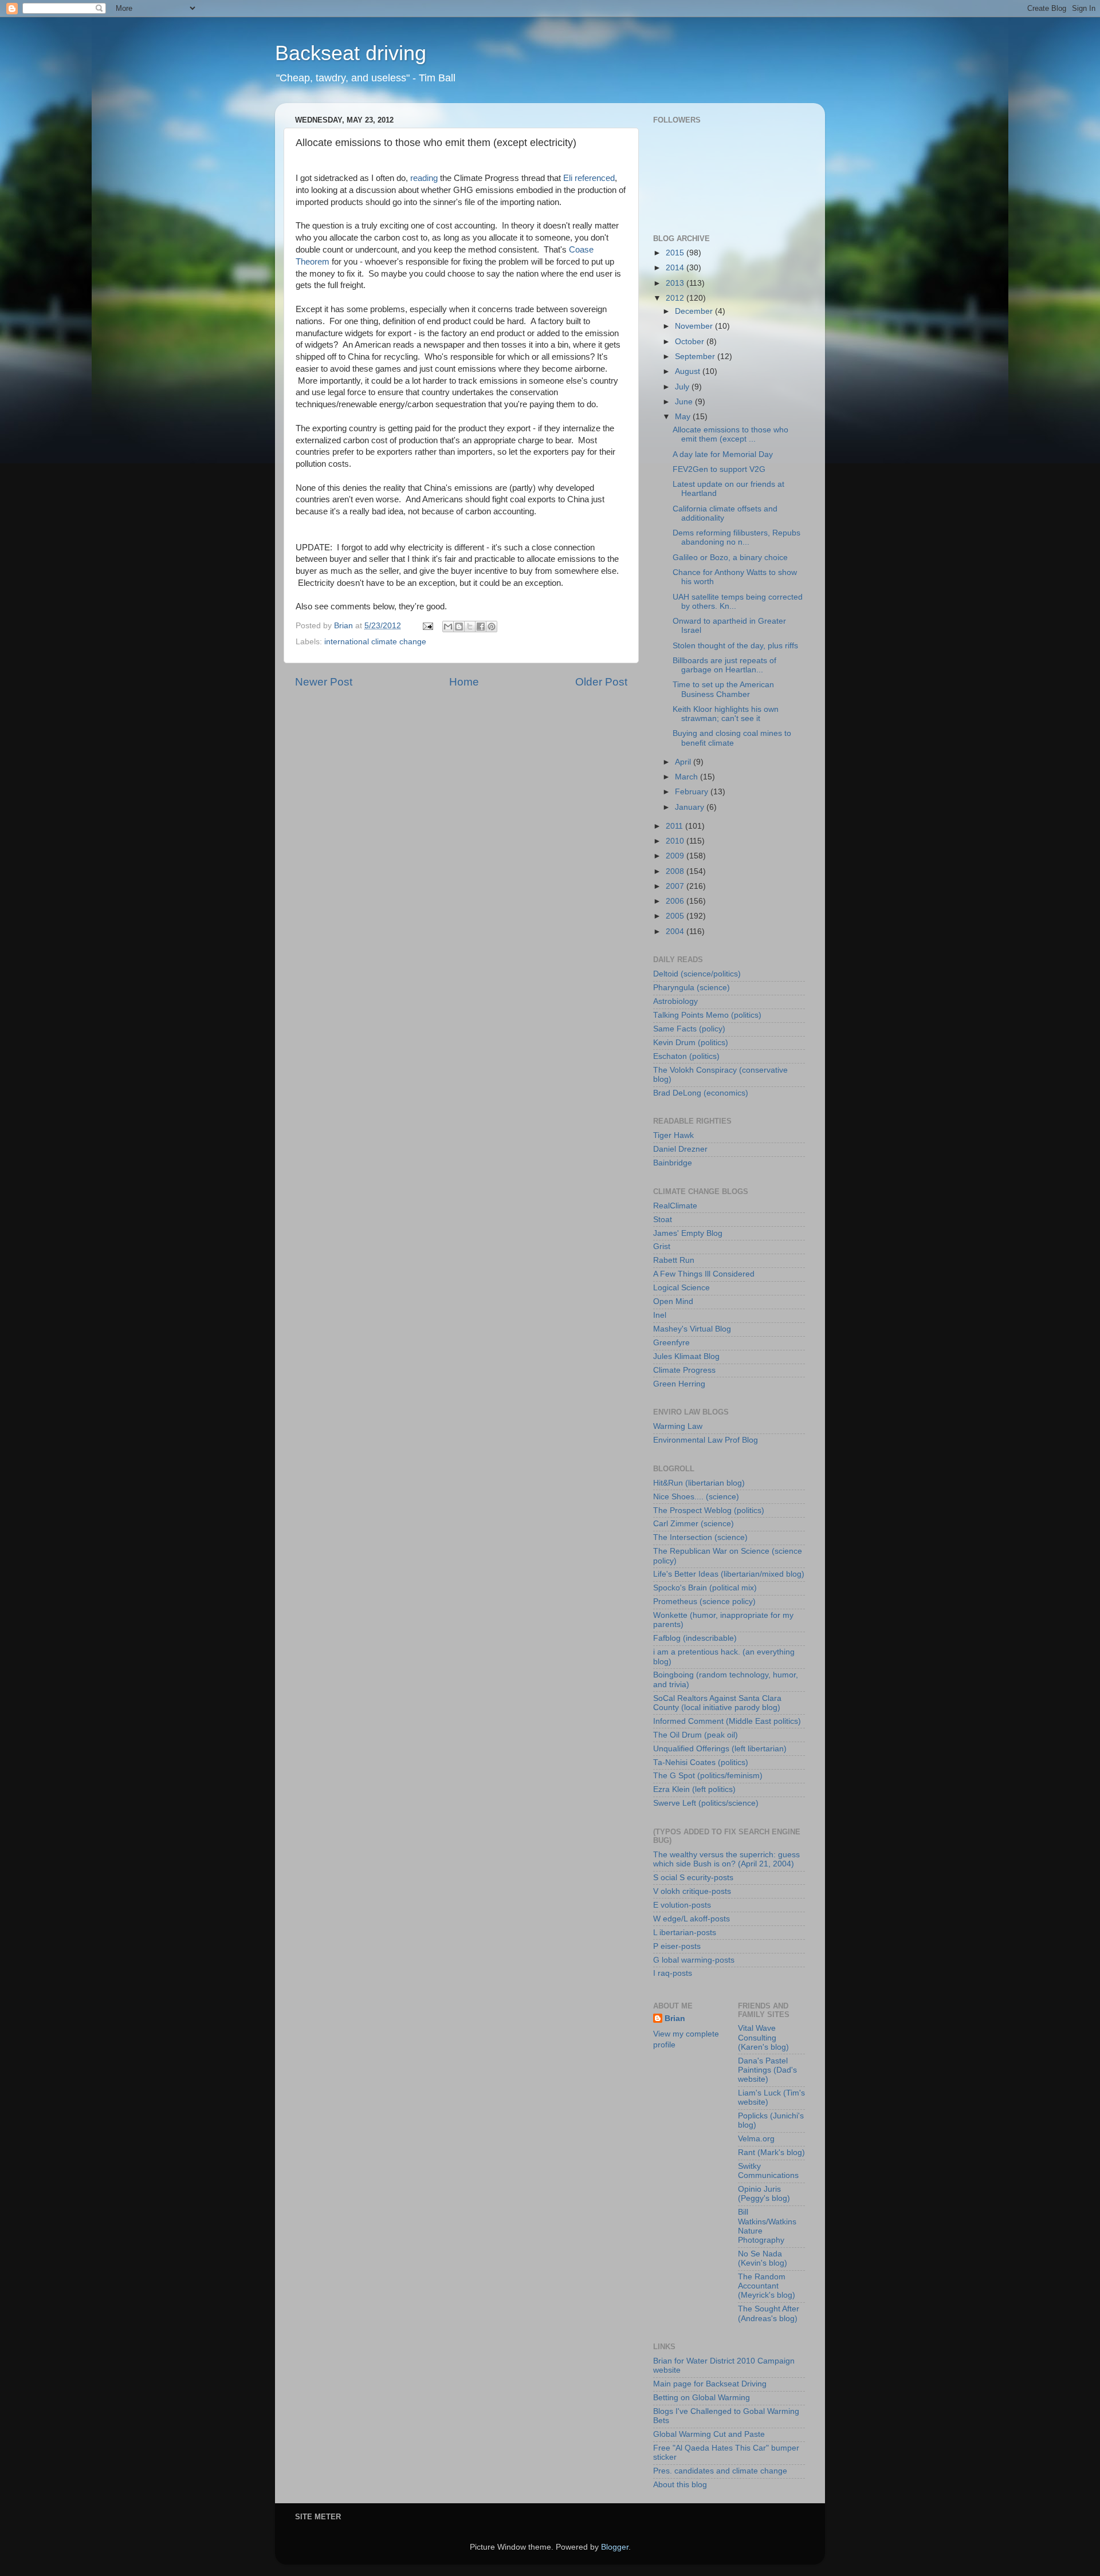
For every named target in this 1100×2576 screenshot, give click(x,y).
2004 (676, 931)
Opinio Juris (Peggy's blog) (764, 2194)
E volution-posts (682, 1905)
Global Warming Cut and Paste (709, 2434)
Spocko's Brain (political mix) (705, 1588)
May (684, 417)
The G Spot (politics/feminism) (708, 1776)
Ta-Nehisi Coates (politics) (701, 1762)
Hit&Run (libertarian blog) (699, 1483)
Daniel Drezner (680, 1149)
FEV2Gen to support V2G (719, 469)
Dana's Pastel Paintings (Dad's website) (767, 2070)
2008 (676, 871)
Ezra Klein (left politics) (694, 1789)
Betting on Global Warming (702, 2398)
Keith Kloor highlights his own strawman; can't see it (726, 714)
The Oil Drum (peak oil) (696, 1735)
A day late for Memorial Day (723, 454)
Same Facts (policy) (689, 1029)
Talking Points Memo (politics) (707, 1015)
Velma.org (756, 2139)
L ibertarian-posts (685, 1933)
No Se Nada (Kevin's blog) (763, 2258)
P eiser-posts (677, 1946)
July (683, 387)
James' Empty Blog (688, 1233)
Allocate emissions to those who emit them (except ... (730, 434)
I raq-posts (673, 1973)
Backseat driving (351, 53)
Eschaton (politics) (686, 1056)
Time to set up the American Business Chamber (723, 689)
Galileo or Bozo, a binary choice (730, 558)
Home (464, 682)
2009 (676, 856)
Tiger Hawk (673, 1135)
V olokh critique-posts (692, 1891)
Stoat (663, 1220)
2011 (675, 826)
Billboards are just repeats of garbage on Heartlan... (724, 665)
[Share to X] (470, 627)
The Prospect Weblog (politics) (709, 1510)
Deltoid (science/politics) (697, 974)
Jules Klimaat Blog (686, 1356)
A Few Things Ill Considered (704, 1274)
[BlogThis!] (459, 627)
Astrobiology (675, 1001)
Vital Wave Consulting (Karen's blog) (763, 2037)
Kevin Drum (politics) (691, 1043)
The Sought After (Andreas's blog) (769, 2313)
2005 (676, 916)
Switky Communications (768, 2171)
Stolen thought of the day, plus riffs (735, 646)
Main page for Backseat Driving (710, 2384)
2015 (676, 253)
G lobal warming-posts (694, 1960)
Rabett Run (674, 1260)
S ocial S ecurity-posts (693, 1878)
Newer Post (324, 682)
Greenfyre (671, 1343)
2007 (676, 886)
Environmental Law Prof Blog (706, 1440)
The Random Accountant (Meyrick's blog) (767, 2286)
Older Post (601, 682)
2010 (676, 841)
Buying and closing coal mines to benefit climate (732, 738)
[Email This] (448, 627)
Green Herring (679, 1384)
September (696, 357)
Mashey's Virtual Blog (692, 1329)
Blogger (615, 2547)
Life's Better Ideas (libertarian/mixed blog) (729, 1574)
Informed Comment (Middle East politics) (727, 1721)
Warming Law (678, 1426)
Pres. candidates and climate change (720, 2471)
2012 (676, 298)
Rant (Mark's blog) (771, 2152)
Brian (675, 2018)
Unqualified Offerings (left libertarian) (720, 1749)
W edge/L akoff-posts (692, 1919)
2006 (676, 901)
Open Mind (673, 1301)
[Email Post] (427, 626)
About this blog (680, 2485)
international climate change (375, 642)
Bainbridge (673, 1163)
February (693, 792)
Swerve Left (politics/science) (706, 1803)
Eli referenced (589, 178)
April (684, 762)
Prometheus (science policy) (704, 1602)
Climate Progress (684, 1370)
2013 (676, 283)
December (695, 311)
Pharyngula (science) (692, 988)
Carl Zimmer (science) (694, 1524)
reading (424, 178)
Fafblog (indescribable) (695, 1638)
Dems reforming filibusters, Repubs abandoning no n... (736, 537)
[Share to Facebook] (481, 627)
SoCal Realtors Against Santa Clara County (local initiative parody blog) (717, 1703)
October (691, 342)
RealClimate (675, 1206)
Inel (660, 1315)
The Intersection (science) (700, 1537)
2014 (676, 268)
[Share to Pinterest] (492, 627)
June (685, 402)
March (687, 777)
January (691, 807)
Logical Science (681, 1288)
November (695, 326)
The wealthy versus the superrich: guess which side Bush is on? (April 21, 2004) (726, 1859)
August (689, 371)
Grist (662, 1246)
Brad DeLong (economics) (701, 1093)
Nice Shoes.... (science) (696, 1497)
